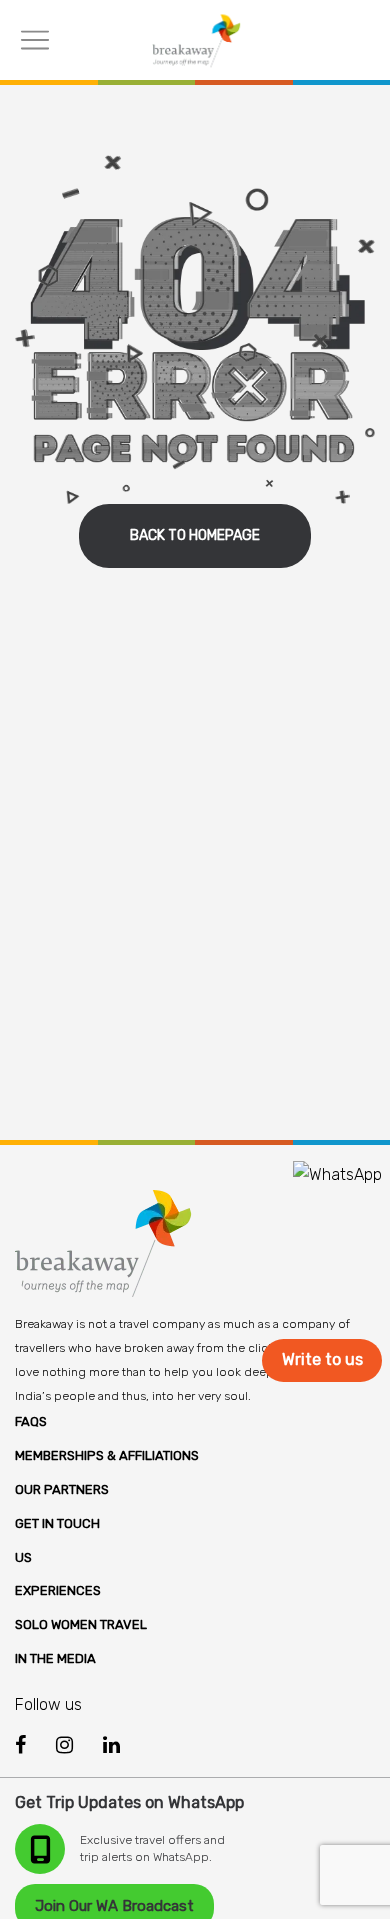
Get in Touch (57, 1523)
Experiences (58, 1590)
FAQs (31, 1421)
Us (23, 1557)
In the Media (55, 1658)
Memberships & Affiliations (107, 1455)
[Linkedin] (111, 1745)
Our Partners (62, 1489)
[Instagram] (64, 1745)
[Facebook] (20, 1745)
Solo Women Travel (81, 1624)
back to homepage (195, 535)
